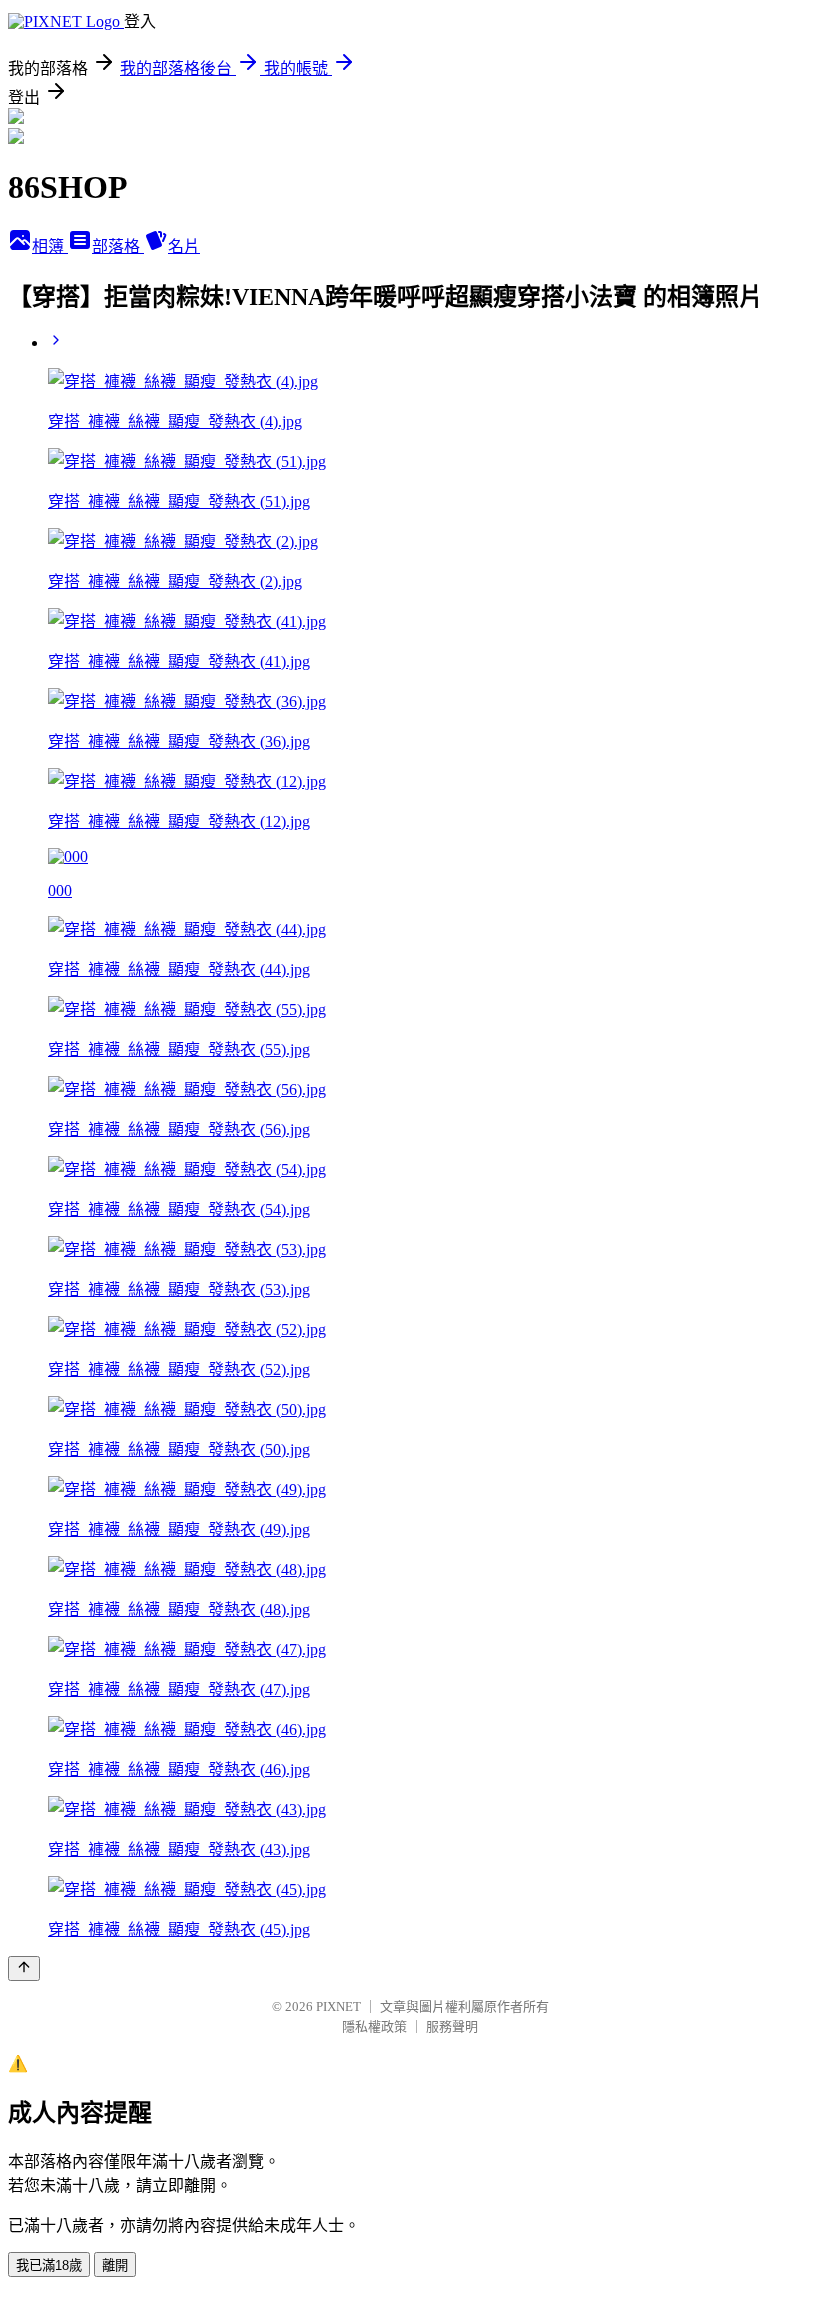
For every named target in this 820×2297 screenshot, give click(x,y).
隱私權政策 (374, 2026)
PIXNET (338, 2006)
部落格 (118, 246)
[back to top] (24, 1968)
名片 (184, 246)
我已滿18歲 (49, 2265)
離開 (115, 2265)
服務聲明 (452, 2026)
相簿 (50, 246)
